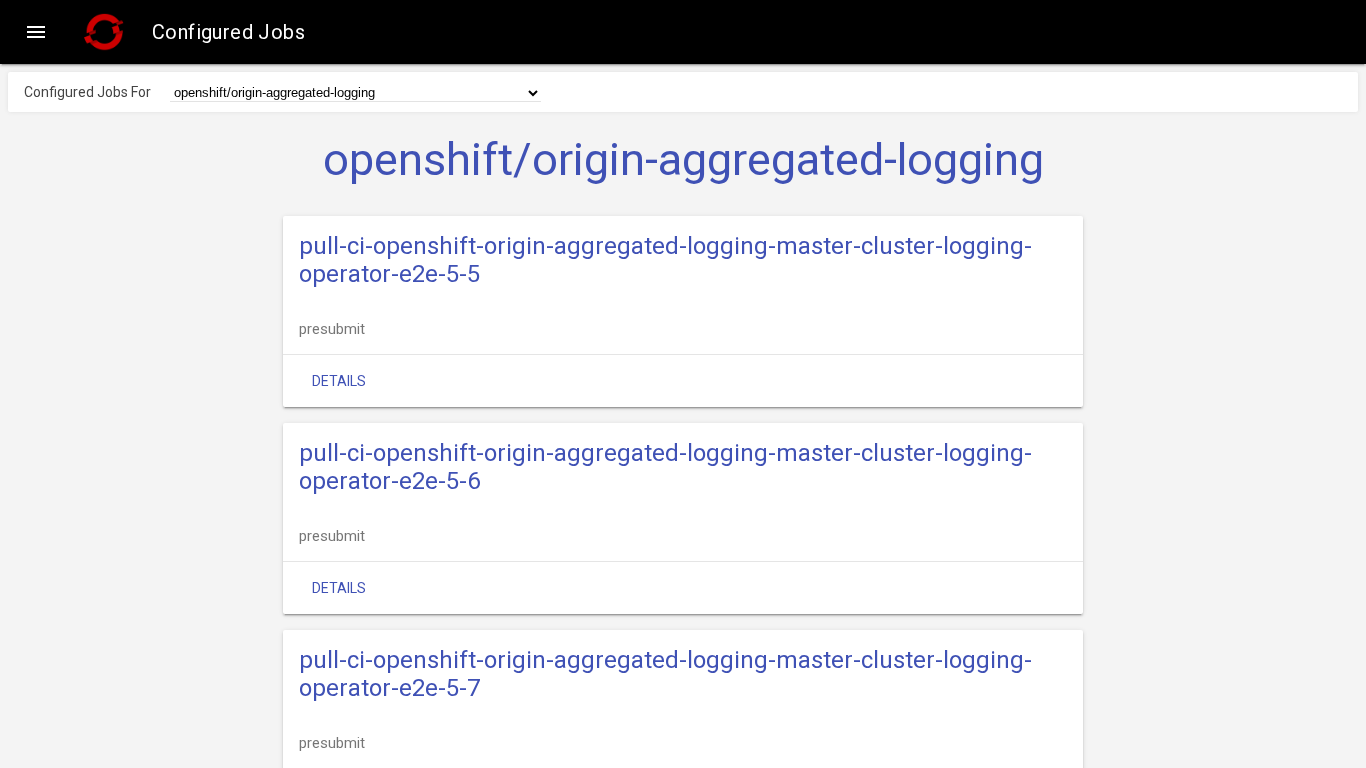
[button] (36, 32)
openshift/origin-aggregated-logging (683, 160)
